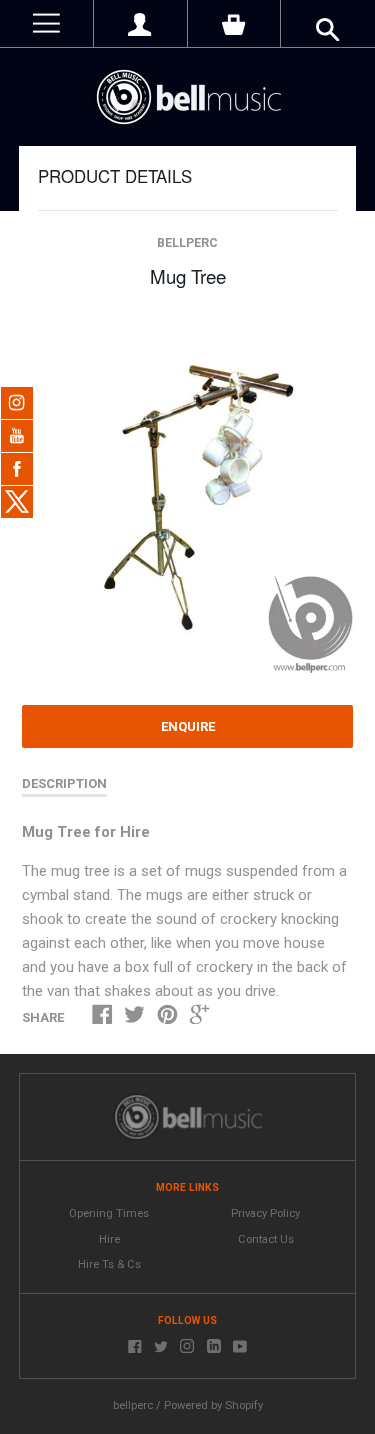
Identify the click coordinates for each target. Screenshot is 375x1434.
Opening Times (109, 1213)
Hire (109, 1239)
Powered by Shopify (213, 1405)
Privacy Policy (265, 1213)
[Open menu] (46, 23)
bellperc (187, 243)
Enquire (188, 726)
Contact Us (266, 1239)
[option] (187, 498)
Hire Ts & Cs (109, 1264)
